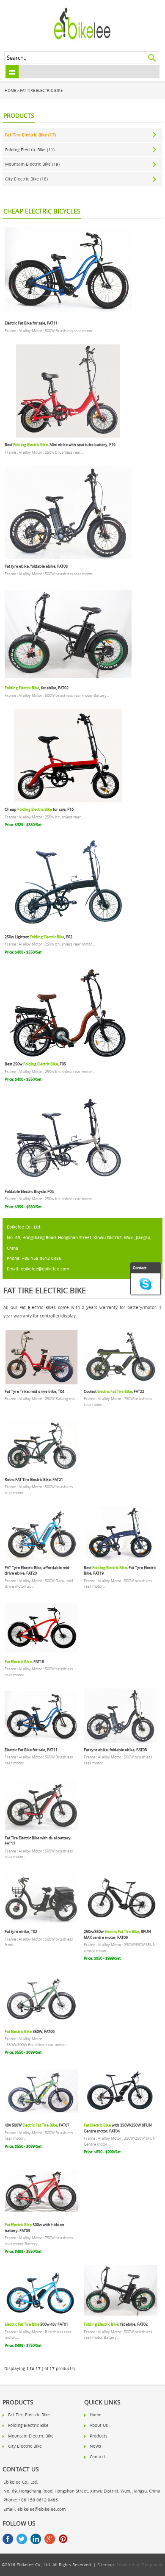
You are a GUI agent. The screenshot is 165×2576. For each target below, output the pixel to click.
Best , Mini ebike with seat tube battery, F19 (60, 445)
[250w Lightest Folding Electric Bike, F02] (68, 929)
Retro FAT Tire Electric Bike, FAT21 (34, 1479)
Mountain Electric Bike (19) (32, 164)
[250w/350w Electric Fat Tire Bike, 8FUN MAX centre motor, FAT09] (121, 1923)
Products (99, 2436)
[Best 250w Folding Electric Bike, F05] (68, 1056)
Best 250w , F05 (35, 1064)
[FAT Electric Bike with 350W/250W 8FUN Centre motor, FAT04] (121, 2117)
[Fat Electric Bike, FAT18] (41, 1653)
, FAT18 (24, 1662)
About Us (99, 2425)
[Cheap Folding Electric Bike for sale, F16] (68, 801)
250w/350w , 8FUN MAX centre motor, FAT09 (117, 1934)
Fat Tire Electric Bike (41, 90)
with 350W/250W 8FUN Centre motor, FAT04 (118, 2128)
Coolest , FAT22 (114, 1391)
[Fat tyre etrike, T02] (41, 1923)
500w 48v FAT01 (36, 2324)
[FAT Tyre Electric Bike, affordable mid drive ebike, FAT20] (41, 1559)
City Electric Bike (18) (26, 179)
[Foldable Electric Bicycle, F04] (68, 1183)
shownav (12, 72)
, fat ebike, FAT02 (37, 688)
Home (10, 90)
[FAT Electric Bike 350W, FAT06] (41, 2023)
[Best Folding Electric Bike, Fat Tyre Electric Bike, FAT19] (121, 1559)
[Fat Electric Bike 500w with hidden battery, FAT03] (41, 2216)
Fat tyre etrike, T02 (21, 1931)
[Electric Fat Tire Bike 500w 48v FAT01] (41, 2316)
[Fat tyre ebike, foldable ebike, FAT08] (68, 558)
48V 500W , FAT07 (37, 2125)
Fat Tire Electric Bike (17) (30, 135)
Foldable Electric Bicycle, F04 (29, 1191)
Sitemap (106, 2565)
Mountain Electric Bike (31, 2436)
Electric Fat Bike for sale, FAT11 (31, 323)
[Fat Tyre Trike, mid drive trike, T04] (41, 1383)
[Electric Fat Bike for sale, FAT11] (68, 315)
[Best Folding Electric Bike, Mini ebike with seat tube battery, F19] (68, 436)
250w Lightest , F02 (38, 937)
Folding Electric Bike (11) (30, 150)
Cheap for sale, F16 (39, 809)
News (95, 2446)
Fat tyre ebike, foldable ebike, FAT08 (36, 566)
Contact (98, 2457)
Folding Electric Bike (28, 2425)
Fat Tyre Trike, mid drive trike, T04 (34, 1391)
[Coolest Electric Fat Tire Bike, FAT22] (121, 1383)
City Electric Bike (25, 2446)
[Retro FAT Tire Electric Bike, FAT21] (41, 1471)
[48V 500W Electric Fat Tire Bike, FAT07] (41, 2117)
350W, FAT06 (30, 2031)
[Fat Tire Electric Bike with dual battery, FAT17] (41, 1830)
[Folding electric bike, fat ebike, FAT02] (68, 679)
